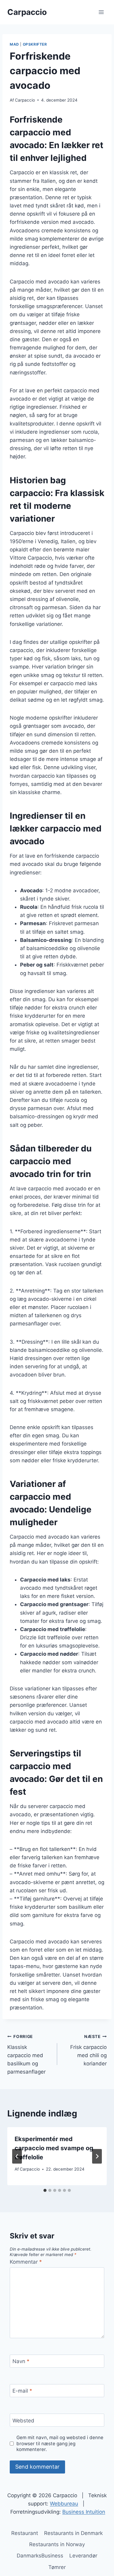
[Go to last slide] (17, 2156)
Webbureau (64, 2504)
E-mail (22, 2391)
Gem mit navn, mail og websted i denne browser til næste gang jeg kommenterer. (60, 2444)
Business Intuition (84, 2512)
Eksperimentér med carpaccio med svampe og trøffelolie (54, 2148)
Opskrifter (35, 44)
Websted (23, 2420)
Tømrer (57, 2567)
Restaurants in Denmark (73, 2533)
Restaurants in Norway (57, 2544)
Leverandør (83, 2556)
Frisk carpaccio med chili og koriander (88, 2050)
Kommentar (26, 2262)
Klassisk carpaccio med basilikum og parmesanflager (26, 2054)
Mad (14, 44)
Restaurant (25, 2533)
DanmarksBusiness (40, 2556)
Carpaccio (25, 100)
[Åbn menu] (101, 12)
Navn (21, 2361)
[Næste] (97, 2156)
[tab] (45, 2190)
